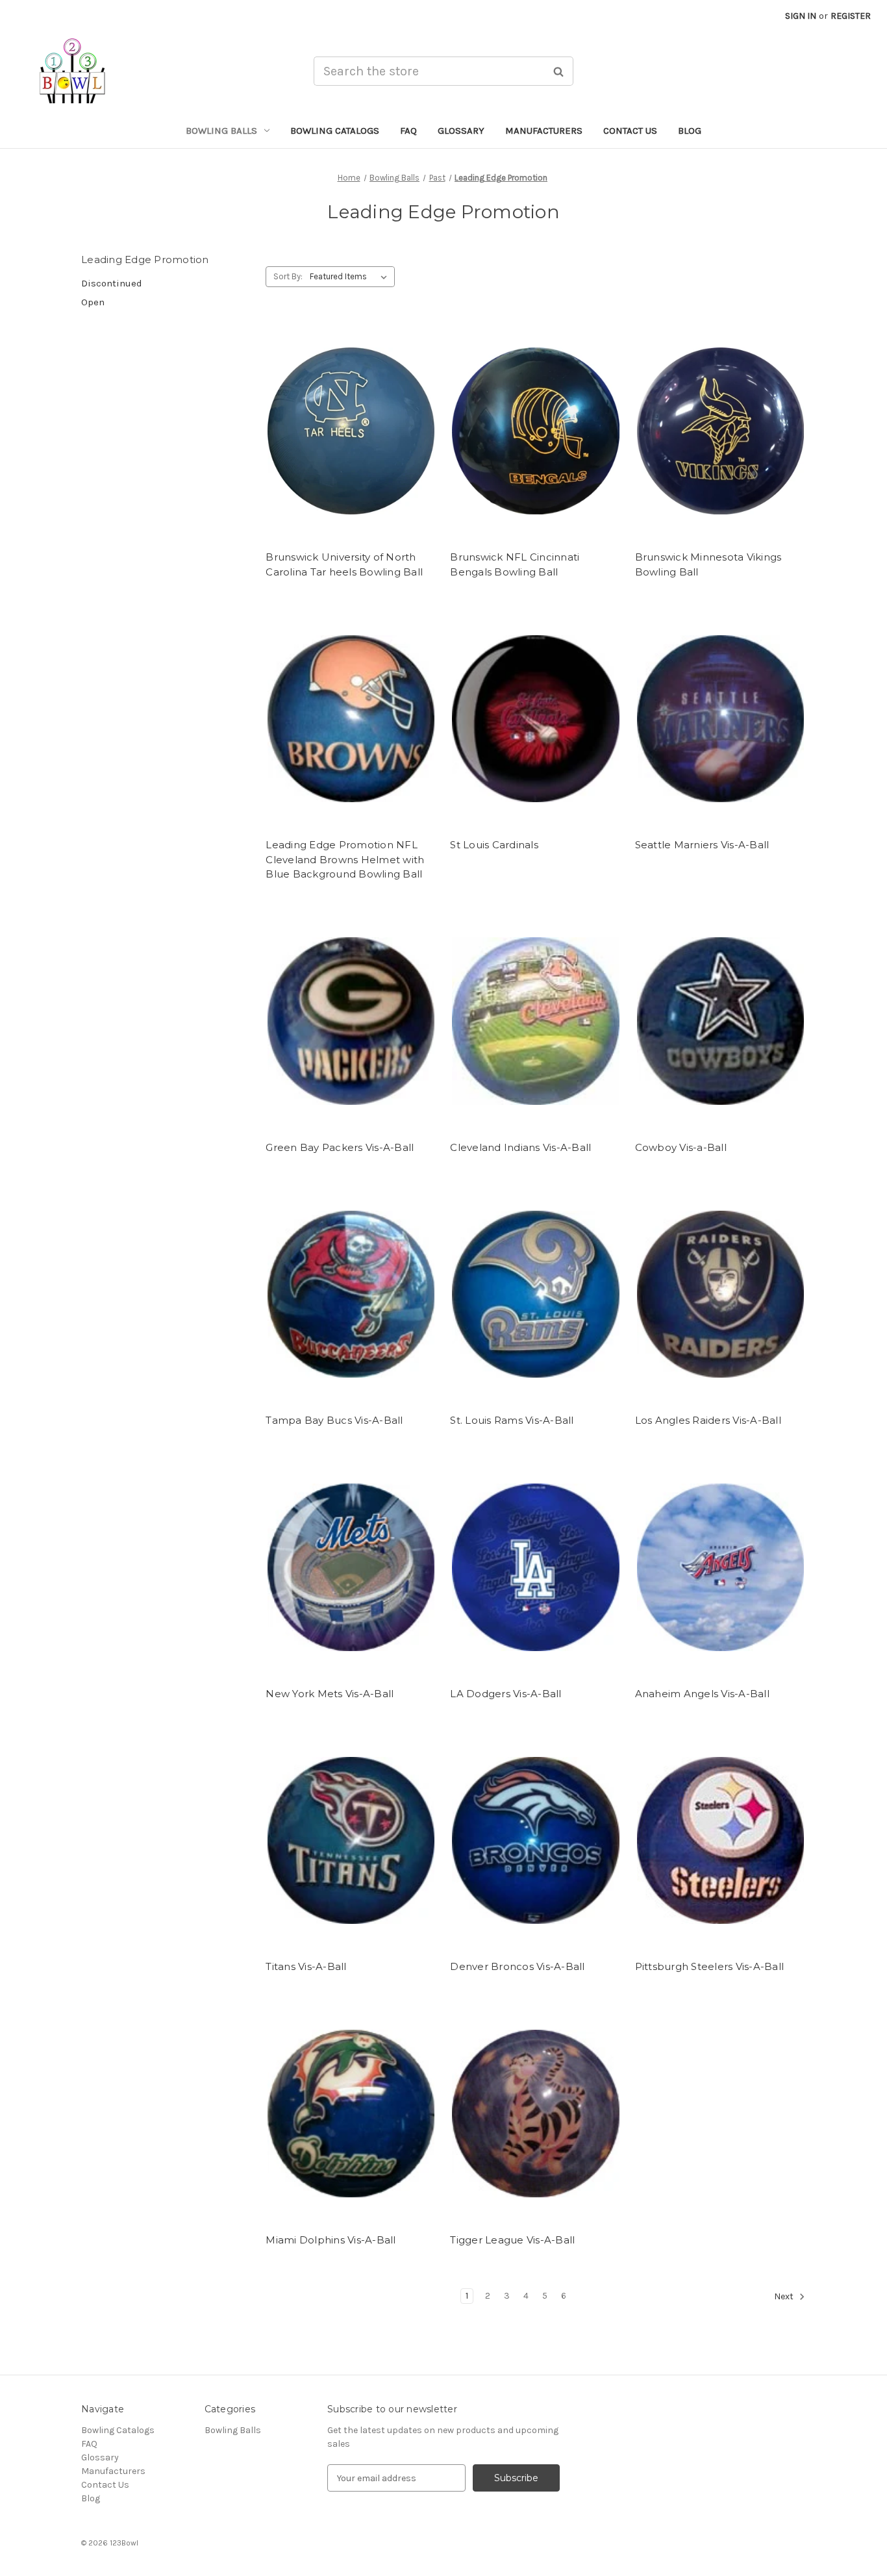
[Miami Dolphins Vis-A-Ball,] (351, 2114)
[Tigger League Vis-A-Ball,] (535, 2114)
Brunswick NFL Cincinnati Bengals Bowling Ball (515, 564)
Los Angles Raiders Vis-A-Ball (708, 1420)
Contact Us (630, 131)
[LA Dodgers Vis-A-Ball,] (535, 1568)
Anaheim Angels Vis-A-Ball (702, 1694)
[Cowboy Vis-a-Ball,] (720, 1021)
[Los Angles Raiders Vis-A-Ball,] (720, 1294)
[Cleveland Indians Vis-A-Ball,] (535, 1021)
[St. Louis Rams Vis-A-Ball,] (535, 1294)
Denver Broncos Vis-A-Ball (517, 1966)
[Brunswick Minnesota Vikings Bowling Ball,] (720, 431)
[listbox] (351, 277)
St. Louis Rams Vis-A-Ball (512, 1420)
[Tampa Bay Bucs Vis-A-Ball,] (351, 1294)
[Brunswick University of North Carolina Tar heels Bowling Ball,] (351, 431)
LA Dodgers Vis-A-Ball (506, 1694)
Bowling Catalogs (335, 131)
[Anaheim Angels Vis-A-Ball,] (720, 1568)
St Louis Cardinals (494, 845)
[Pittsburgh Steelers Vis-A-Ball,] (720, 1840)
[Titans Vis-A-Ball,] (351, 1840)
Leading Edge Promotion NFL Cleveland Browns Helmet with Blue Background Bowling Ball (345, 859)
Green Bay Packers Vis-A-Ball (340, 1147)
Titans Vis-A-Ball (306, 1966)
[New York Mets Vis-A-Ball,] (351, 1568)
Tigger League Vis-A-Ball (512, 2240)
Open (93, 302)
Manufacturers (544, 131)
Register (851, 16)
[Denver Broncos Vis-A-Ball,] (535, 1840)
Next (785, 2296)
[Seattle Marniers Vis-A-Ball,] (720, 719)
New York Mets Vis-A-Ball (330, 1694)
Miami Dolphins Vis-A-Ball (331, 2240)
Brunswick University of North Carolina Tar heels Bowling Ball (344, 564)
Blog (690, 131)
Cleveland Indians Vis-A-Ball (520, 1147)
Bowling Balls (221, 131)
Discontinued (112, 283)
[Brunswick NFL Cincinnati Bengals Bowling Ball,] (535, 431)
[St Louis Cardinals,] (535, 719)
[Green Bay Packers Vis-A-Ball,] (351, 1021)
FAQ (408, 131)
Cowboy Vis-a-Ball (681, 1147)
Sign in (801, 16)
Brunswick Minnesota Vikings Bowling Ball (708, 564)
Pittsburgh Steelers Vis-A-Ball (710, 1966)
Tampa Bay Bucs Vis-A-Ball (334, 1420)
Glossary (461, 131)
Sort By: (288, 276)
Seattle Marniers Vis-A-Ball (702, 845)
